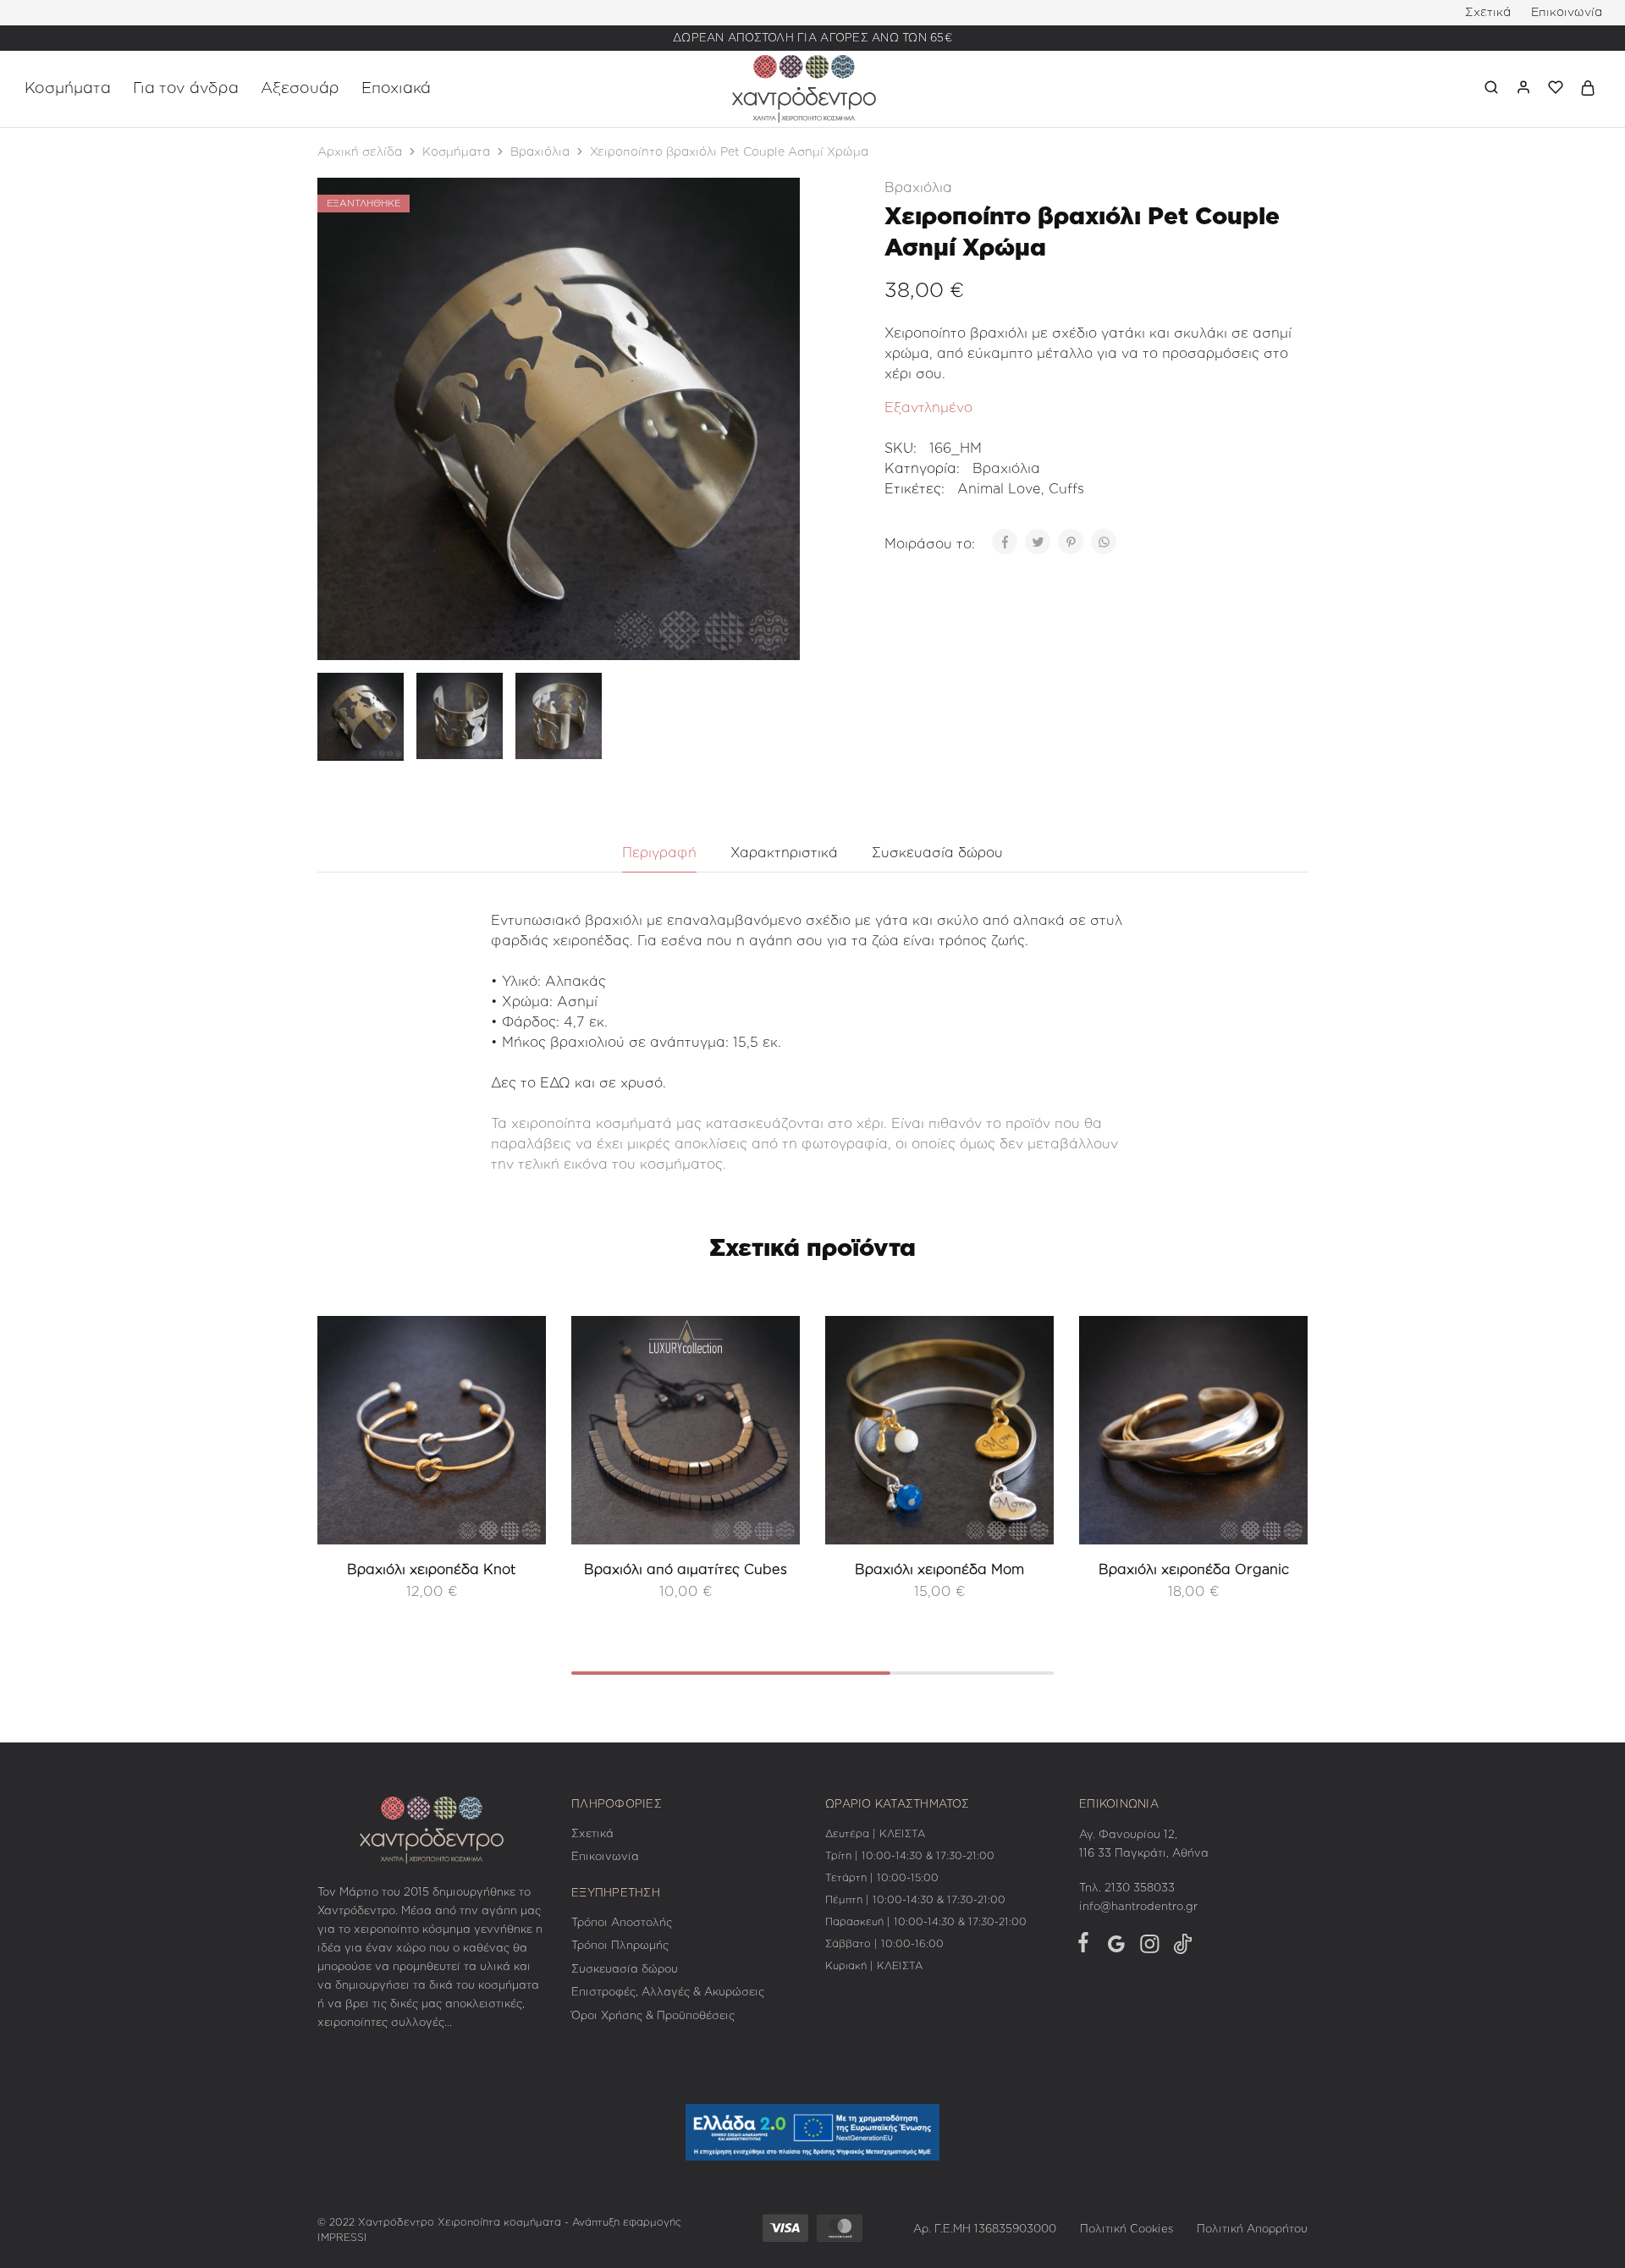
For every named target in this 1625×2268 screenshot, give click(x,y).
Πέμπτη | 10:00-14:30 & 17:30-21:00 (915, 1900)
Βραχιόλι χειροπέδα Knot (432, 1570)
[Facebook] (1087, 1946)
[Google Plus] (1116, 1948)
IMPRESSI (342, 2238)
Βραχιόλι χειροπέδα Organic (1194, 1570)
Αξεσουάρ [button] (300, 89)
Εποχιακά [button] (396, 89)
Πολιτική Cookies (1126, 2229)
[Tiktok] (1179, 1948)
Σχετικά (1488, 13)
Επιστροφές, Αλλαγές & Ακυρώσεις (668, 1993)
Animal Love (999, 489)
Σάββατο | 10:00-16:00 (884, 1944)
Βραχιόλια (540, 152)
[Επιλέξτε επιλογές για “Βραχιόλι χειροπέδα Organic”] (1282, 1392)
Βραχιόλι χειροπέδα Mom (939, 1570)
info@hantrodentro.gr (1138, 1907)
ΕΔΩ (555, 1083)
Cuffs (1066, 489)
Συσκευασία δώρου (937, 853)
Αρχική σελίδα (360, 152)
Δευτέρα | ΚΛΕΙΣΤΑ (875, 1834)
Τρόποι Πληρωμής (620, 1946)
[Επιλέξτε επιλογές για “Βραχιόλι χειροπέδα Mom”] (1028, 1392)
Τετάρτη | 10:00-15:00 (882, 1878)
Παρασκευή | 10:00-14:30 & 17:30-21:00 (926, 1922)
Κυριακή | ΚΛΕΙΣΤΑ (874, 1966)
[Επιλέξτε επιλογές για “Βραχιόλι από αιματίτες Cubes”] (774, 1392)
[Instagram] (1149, 1948)
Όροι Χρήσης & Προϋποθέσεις (653, 2016)
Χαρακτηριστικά (784, 853)
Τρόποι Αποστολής (622, 1923)
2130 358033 (1140, 1888)
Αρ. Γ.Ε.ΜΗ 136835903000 (985, 2229)
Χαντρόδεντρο (396, 2222)
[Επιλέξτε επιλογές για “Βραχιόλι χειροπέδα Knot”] (521, 1392)
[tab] (659, 853)
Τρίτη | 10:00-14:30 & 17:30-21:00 (910, 1856)
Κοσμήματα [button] (68, 89)
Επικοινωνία (1567, 13)
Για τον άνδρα (186, 89)
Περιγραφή (659, 853)
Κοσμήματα (456, 152)
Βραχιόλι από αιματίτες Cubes (686, 1570)
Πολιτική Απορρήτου (1252, 2229)
